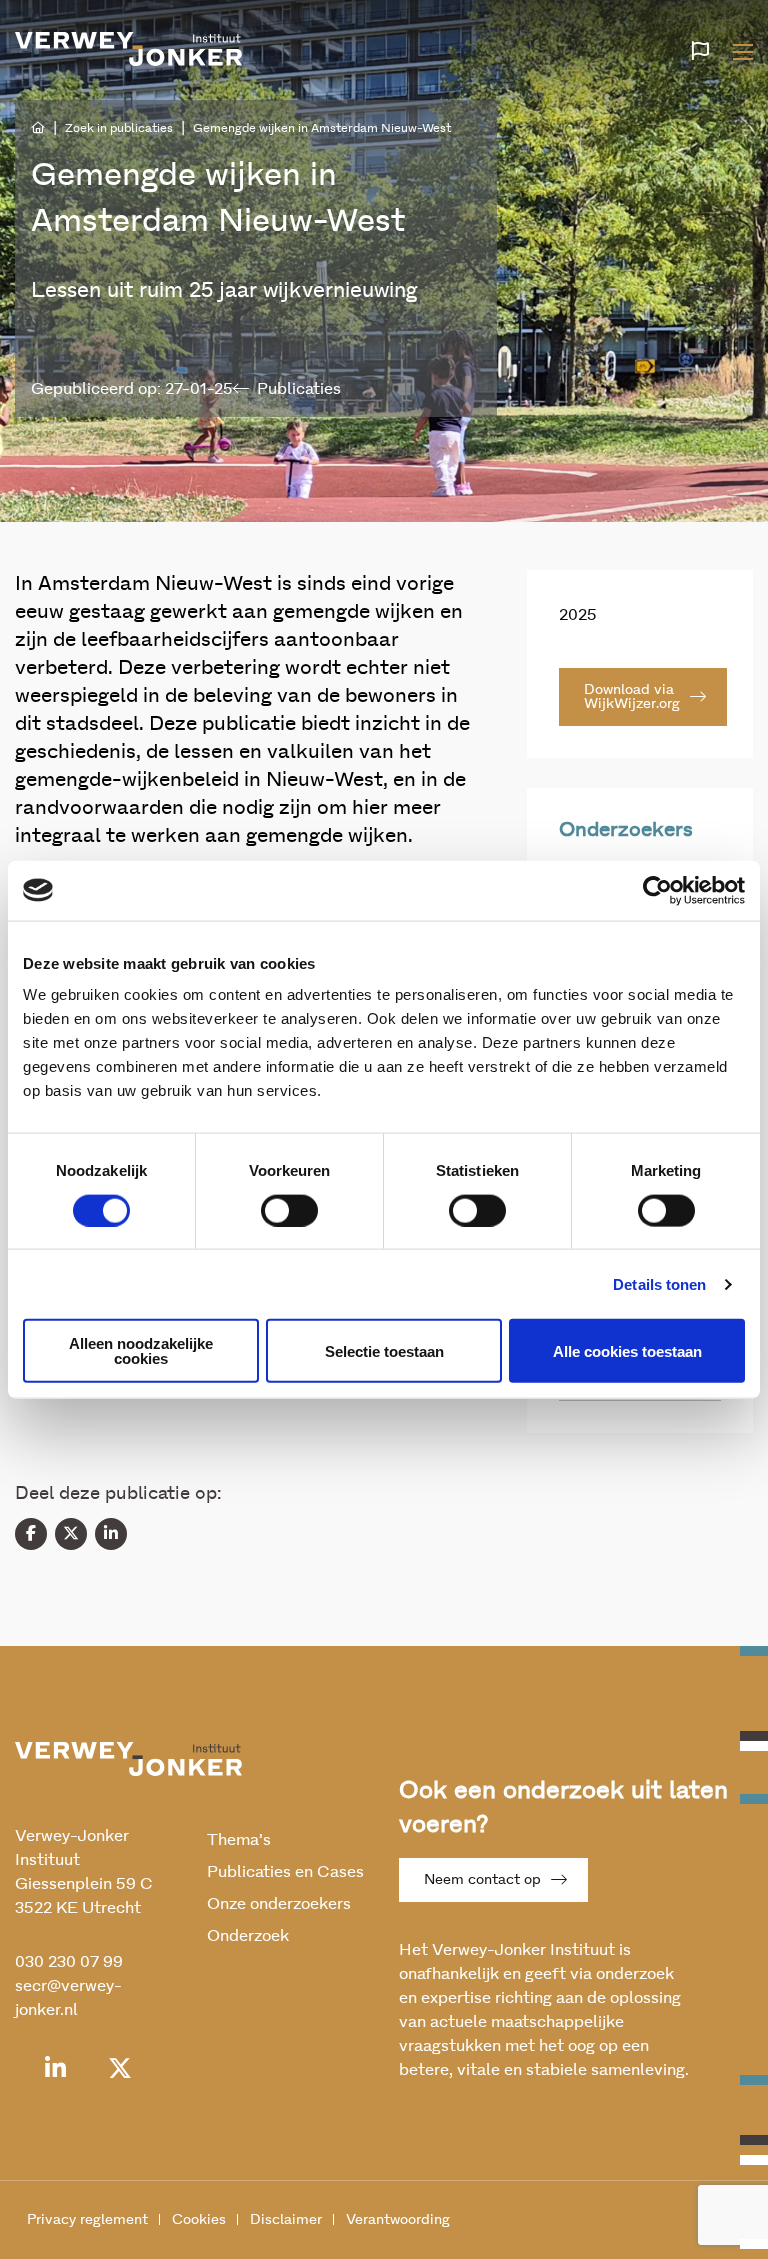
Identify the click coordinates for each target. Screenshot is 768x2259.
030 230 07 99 (69, 1962)
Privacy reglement (87, 2220)
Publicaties (299, 389)
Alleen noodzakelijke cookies (141, 1351)
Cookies (199, 2220)
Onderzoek (248, 1936)
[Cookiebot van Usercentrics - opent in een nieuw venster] (657, 890)
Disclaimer (286, 2220)
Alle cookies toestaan (627, 1350)
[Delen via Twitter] (71, 1534)
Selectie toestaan (384, 1350)
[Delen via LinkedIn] (111, 1534)
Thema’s (239, 1840)
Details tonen (659, 1283)
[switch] (289, 1210)
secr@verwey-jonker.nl (68, 1998)
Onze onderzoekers (279, 1904)
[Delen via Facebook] (31, 1534)
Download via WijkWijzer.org (632, 697)
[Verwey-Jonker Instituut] (129, 49)
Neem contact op (482, 1880)
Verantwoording (398, 2220)
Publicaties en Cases (285, 1872)
